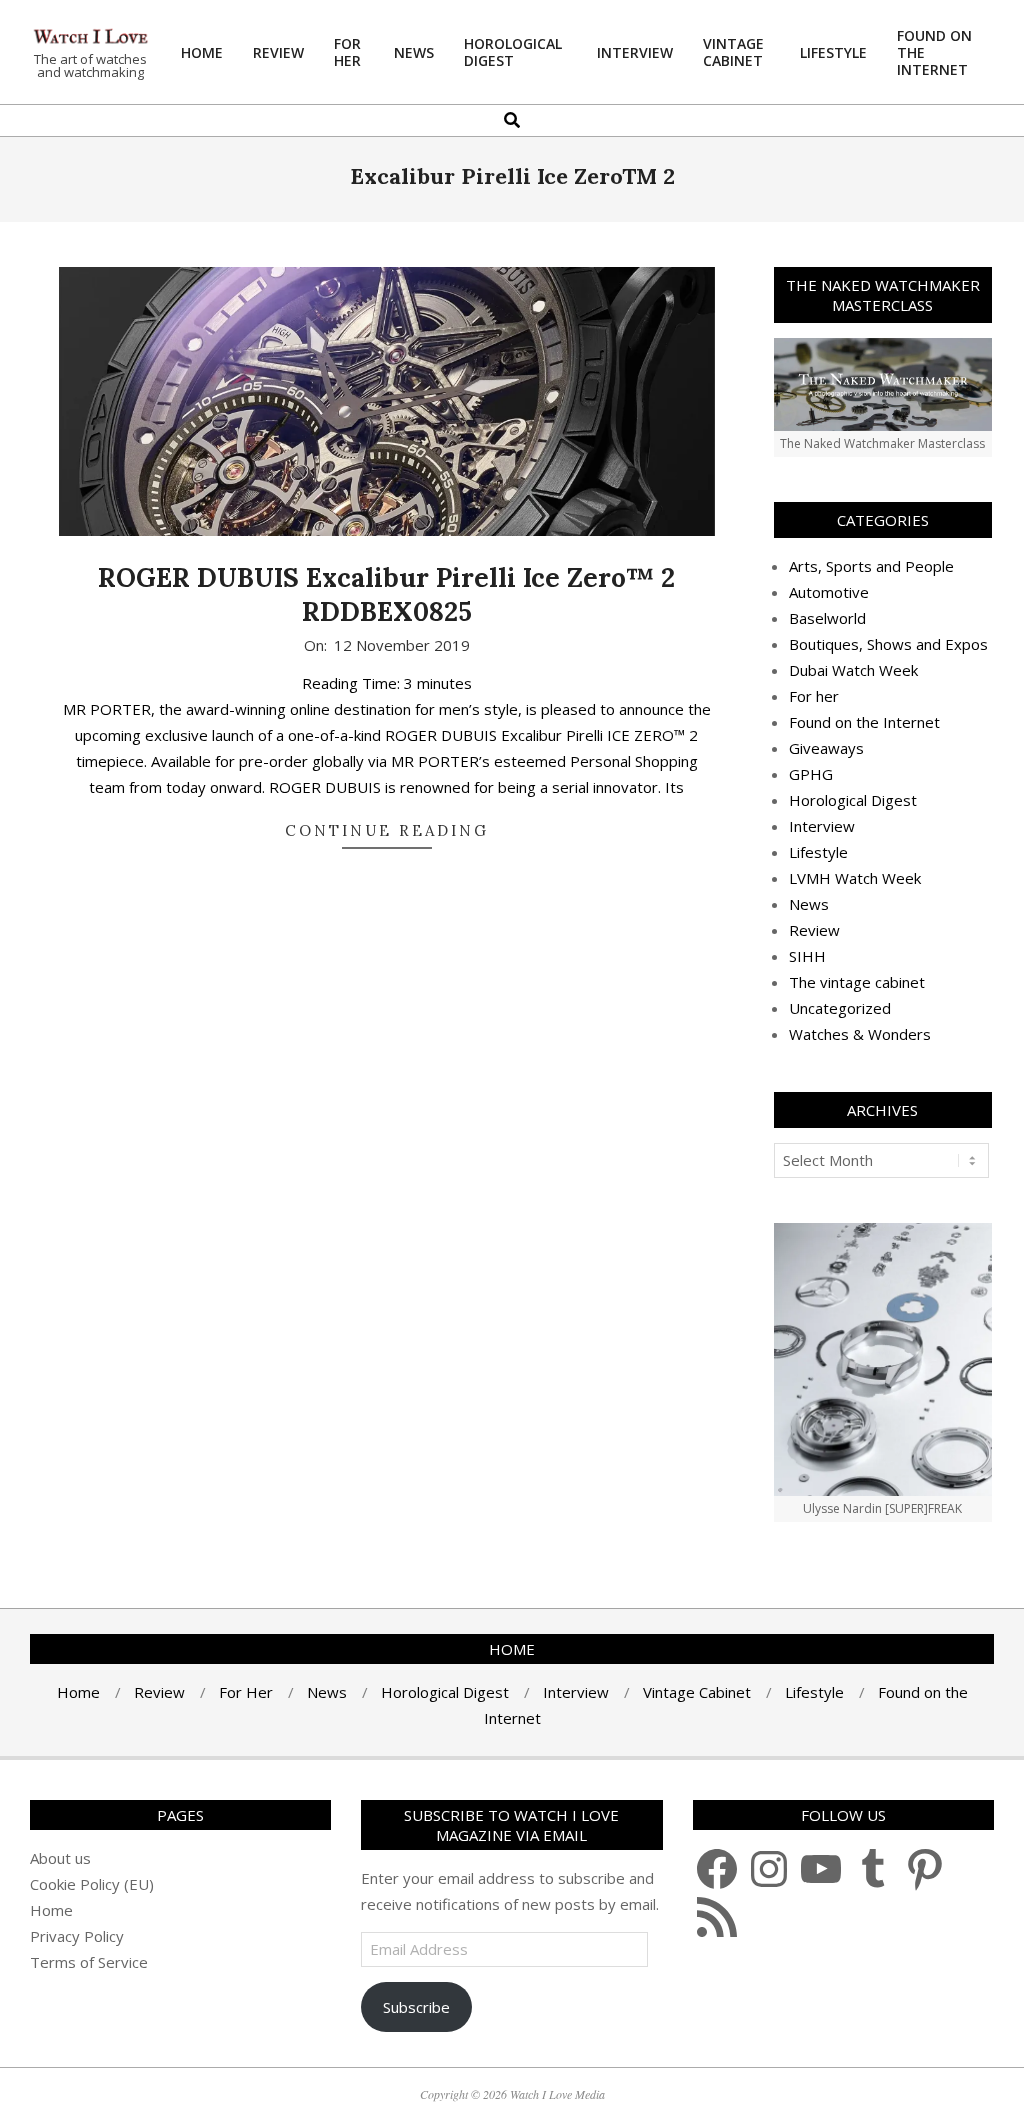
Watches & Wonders (860, 1034)
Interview (822, 826)
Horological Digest (853, 800)
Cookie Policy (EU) (92, 1884)
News (809, 904)
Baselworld (827, 618)
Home (51, 1910)
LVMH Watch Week (855, 878)
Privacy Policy (77, 1936)
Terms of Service (89, 1962)
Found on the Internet (864, 722)
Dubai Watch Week (853, 670)
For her (814, 696)
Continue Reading (387, 830)
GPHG (811, 774)
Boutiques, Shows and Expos (888, 644)
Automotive (829, 592)
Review (814, 930)
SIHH (807, 956)
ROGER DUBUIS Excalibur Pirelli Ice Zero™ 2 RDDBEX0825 (386, 595)
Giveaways (826, 748)
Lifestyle (818, 852)
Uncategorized (840, 1008)
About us (60, 1858)
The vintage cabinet (857, 982)
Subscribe (416, 2007)
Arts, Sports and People (871, 566)
